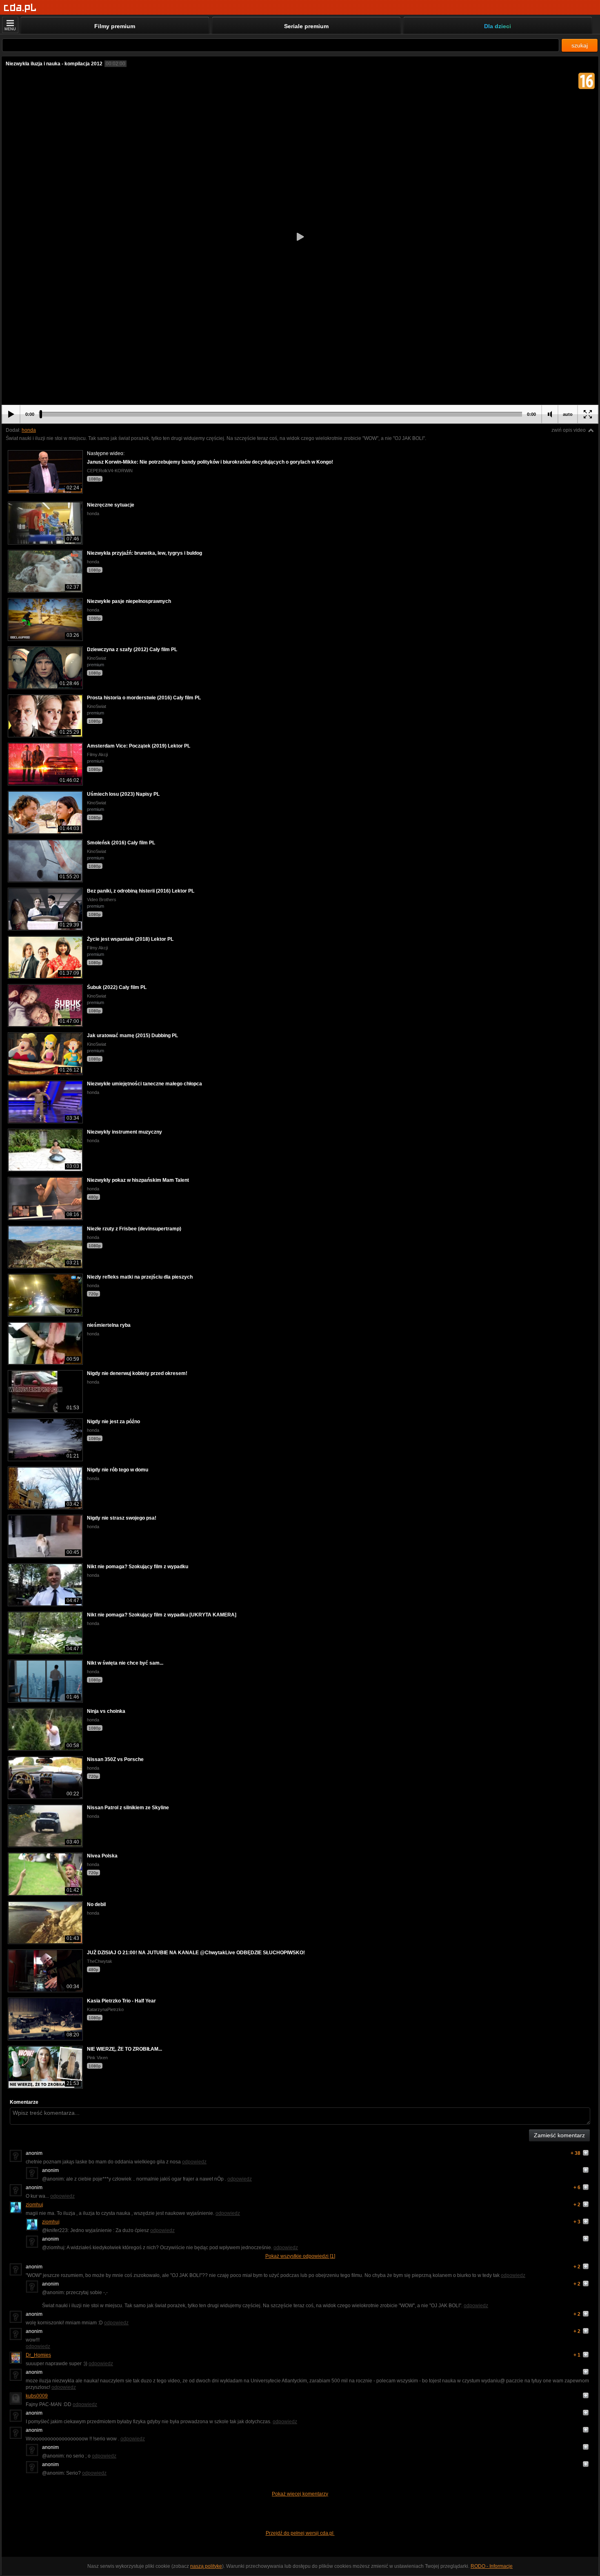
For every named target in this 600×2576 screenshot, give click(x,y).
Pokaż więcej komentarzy (300, 2494)
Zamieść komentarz (559, 2135)
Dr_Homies (38, 2355)
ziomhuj (34, 2205)
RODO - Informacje (492, 2566)
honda (29, 430)
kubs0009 (37, 2396)
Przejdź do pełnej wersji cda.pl (300, 2533)
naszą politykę (206, 2566)
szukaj (580, 45)
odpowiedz (194, 2162)
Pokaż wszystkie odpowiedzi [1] (300, 2256)
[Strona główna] (20, 8)
